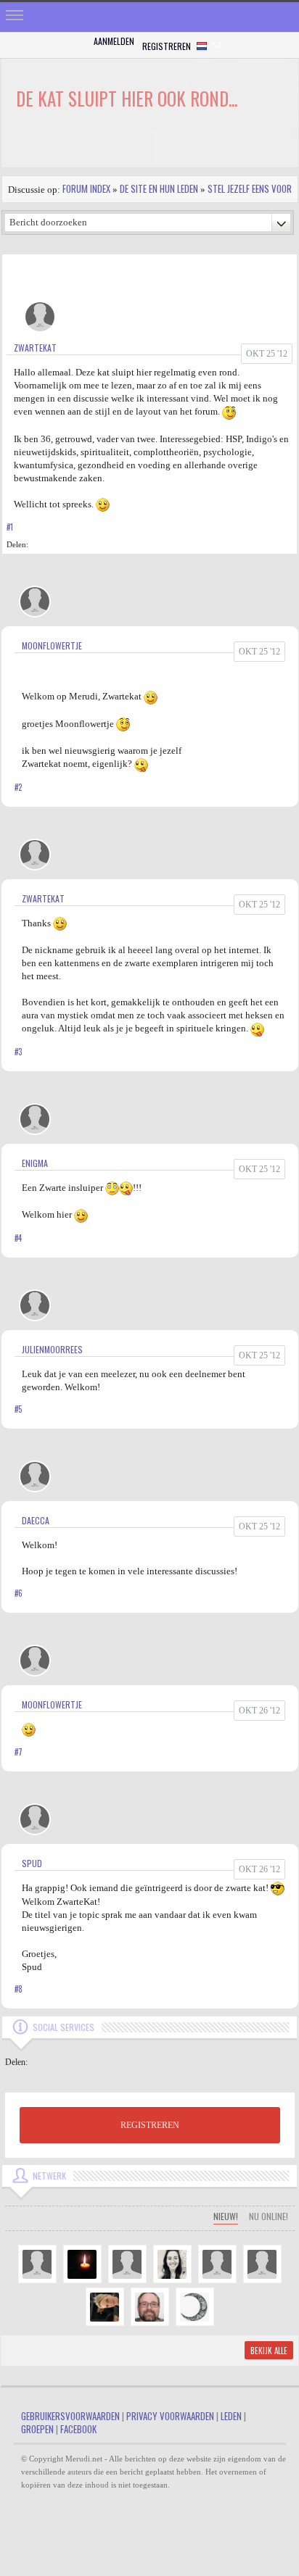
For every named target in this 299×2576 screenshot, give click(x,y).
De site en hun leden (159, 188)
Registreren (167, 46)
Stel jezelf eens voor (250, 188)
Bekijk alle (269, 2351)
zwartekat (35, 348)
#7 (19, 1752)
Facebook (78, 2429)
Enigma (35, 1163)
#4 (18, 1238)
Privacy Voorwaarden (170, 2416)
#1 (10, 527)
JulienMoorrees (52, 1349)
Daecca (36, 1520)
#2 (18, 787)
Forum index (86, 188)
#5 (18, 1409)
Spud (32, 1863)
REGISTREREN (150, 2125)
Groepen (37, 2429)
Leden (231, 2416)
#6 (19, 1593)
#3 (18, 1052)
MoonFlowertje (52, 645)
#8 (19, 1989)
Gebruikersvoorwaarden (70, 2416)
